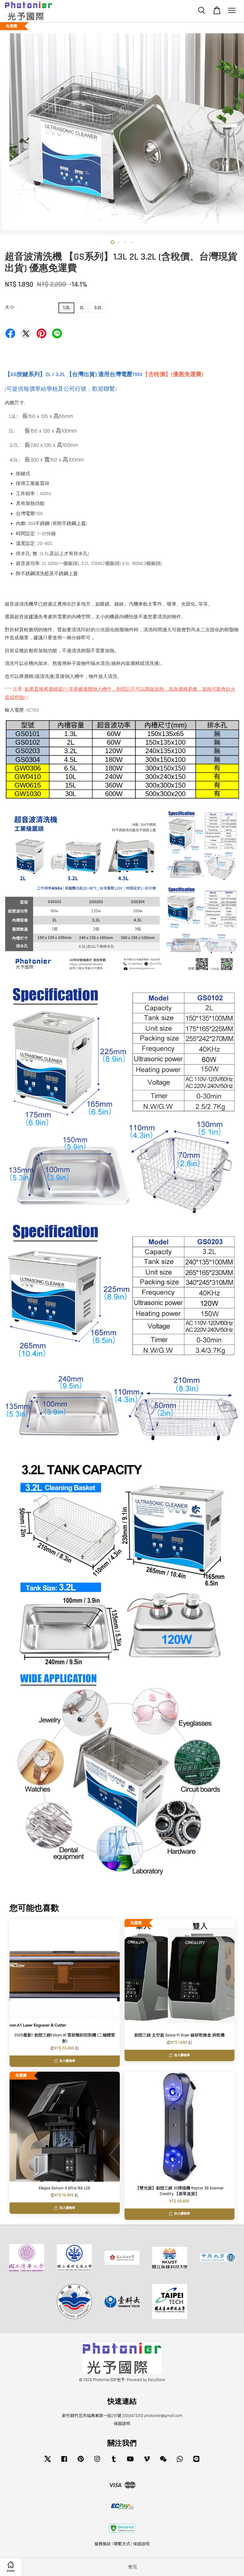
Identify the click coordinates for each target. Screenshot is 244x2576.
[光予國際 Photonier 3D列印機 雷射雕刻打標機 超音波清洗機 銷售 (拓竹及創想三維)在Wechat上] (163, 2462)
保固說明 (122, 2424)
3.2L (98, 308)
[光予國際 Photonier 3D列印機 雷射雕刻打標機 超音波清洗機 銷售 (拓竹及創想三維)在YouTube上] (130, 2462)
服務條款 (103, 2544)
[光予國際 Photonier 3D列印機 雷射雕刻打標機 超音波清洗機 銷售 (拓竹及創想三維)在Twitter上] (48, 2462)
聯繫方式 (122, 2544)
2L (82, 308)
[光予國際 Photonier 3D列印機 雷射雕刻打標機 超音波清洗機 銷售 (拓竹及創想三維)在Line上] (196, 2462)
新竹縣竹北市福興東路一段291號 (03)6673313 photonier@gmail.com (122, 2416)
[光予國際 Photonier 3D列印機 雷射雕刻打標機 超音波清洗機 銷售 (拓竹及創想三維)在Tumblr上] (114, 2462)
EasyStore (157, 2380)
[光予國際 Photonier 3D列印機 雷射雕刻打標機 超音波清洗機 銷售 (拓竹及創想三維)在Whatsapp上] (180, 2462)
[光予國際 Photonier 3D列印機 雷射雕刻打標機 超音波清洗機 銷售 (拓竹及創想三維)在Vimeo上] (147, 2462)
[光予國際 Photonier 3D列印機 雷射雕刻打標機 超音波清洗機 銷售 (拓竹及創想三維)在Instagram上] (97, 2462)
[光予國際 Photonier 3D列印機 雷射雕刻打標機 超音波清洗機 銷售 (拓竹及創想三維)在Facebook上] (64, 2462)
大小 (10, 307)
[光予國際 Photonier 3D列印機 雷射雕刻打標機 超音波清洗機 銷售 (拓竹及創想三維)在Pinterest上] (81, 2462)
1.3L (66, 308)
